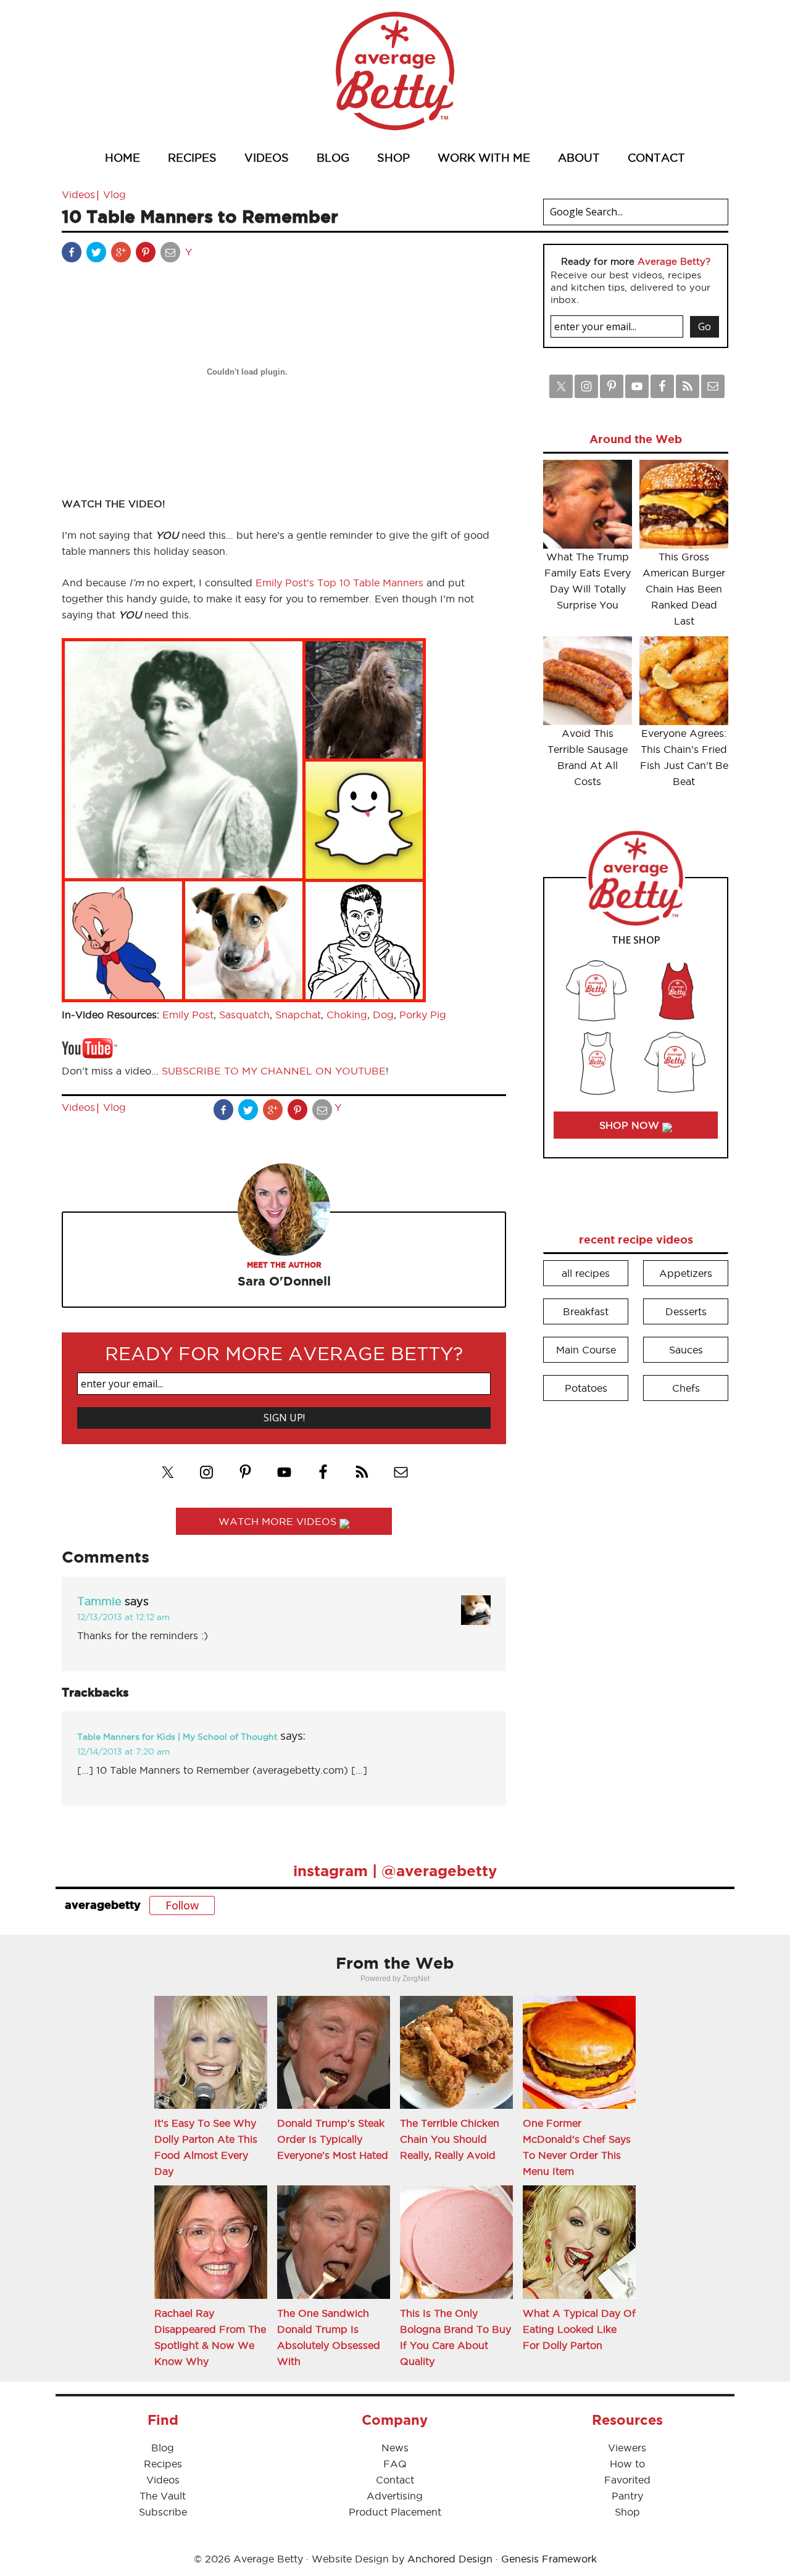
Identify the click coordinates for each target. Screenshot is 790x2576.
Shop (627, 2512)
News (395, 2448)
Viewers (627, 2448)
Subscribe (163, 2512)
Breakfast (586, 1311)
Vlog (114, 194)
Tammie (99, 1601)
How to (627, 2464)
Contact (395, 2480)
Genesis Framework (549, 2559)
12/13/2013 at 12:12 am (123, 1617)
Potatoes (586, 1388)
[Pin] (147, 255)
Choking (347, 1015)
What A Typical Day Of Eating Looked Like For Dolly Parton (579, 2329)
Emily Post (188, 1015)
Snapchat (298, 1015)
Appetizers (686, 1273)
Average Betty (395, 71)
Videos (78, 194)
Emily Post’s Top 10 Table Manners (339, 583)
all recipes (586, 1273)
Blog (163, 2448)
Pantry (627, 2496)
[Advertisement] (636, 1598)
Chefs (686, 1388)
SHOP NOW (631, 1125)
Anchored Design (450, 2559)
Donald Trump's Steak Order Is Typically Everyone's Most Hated (333, 2139)
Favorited (627, 2480)
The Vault (163, 2496)
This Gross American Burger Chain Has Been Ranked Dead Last (684, 589)
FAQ (395, 2464)
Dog (383, 1015)
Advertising (395, 2496)
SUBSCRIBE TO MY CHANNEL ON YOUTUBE (274, 1071)
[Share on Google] (122, 255)
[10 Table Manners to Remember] (244, 999)
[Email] (172, 255)
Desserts (686, 1311)
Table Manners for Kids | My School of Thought (177, 1737)
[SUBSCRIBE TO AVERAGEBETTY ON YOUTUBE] (89, 1055)
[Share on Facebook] (73, 255)
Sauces (686, 1350)
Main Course (586, 1350)
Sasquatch (244, 1015)
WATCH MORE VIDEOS (279, 1521)
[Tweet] (98, 255)
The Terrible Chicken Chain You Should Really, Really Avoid (450, 2139)
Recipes (163, 2464)
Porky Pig (423, 1015)
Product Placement (395, 2512)
